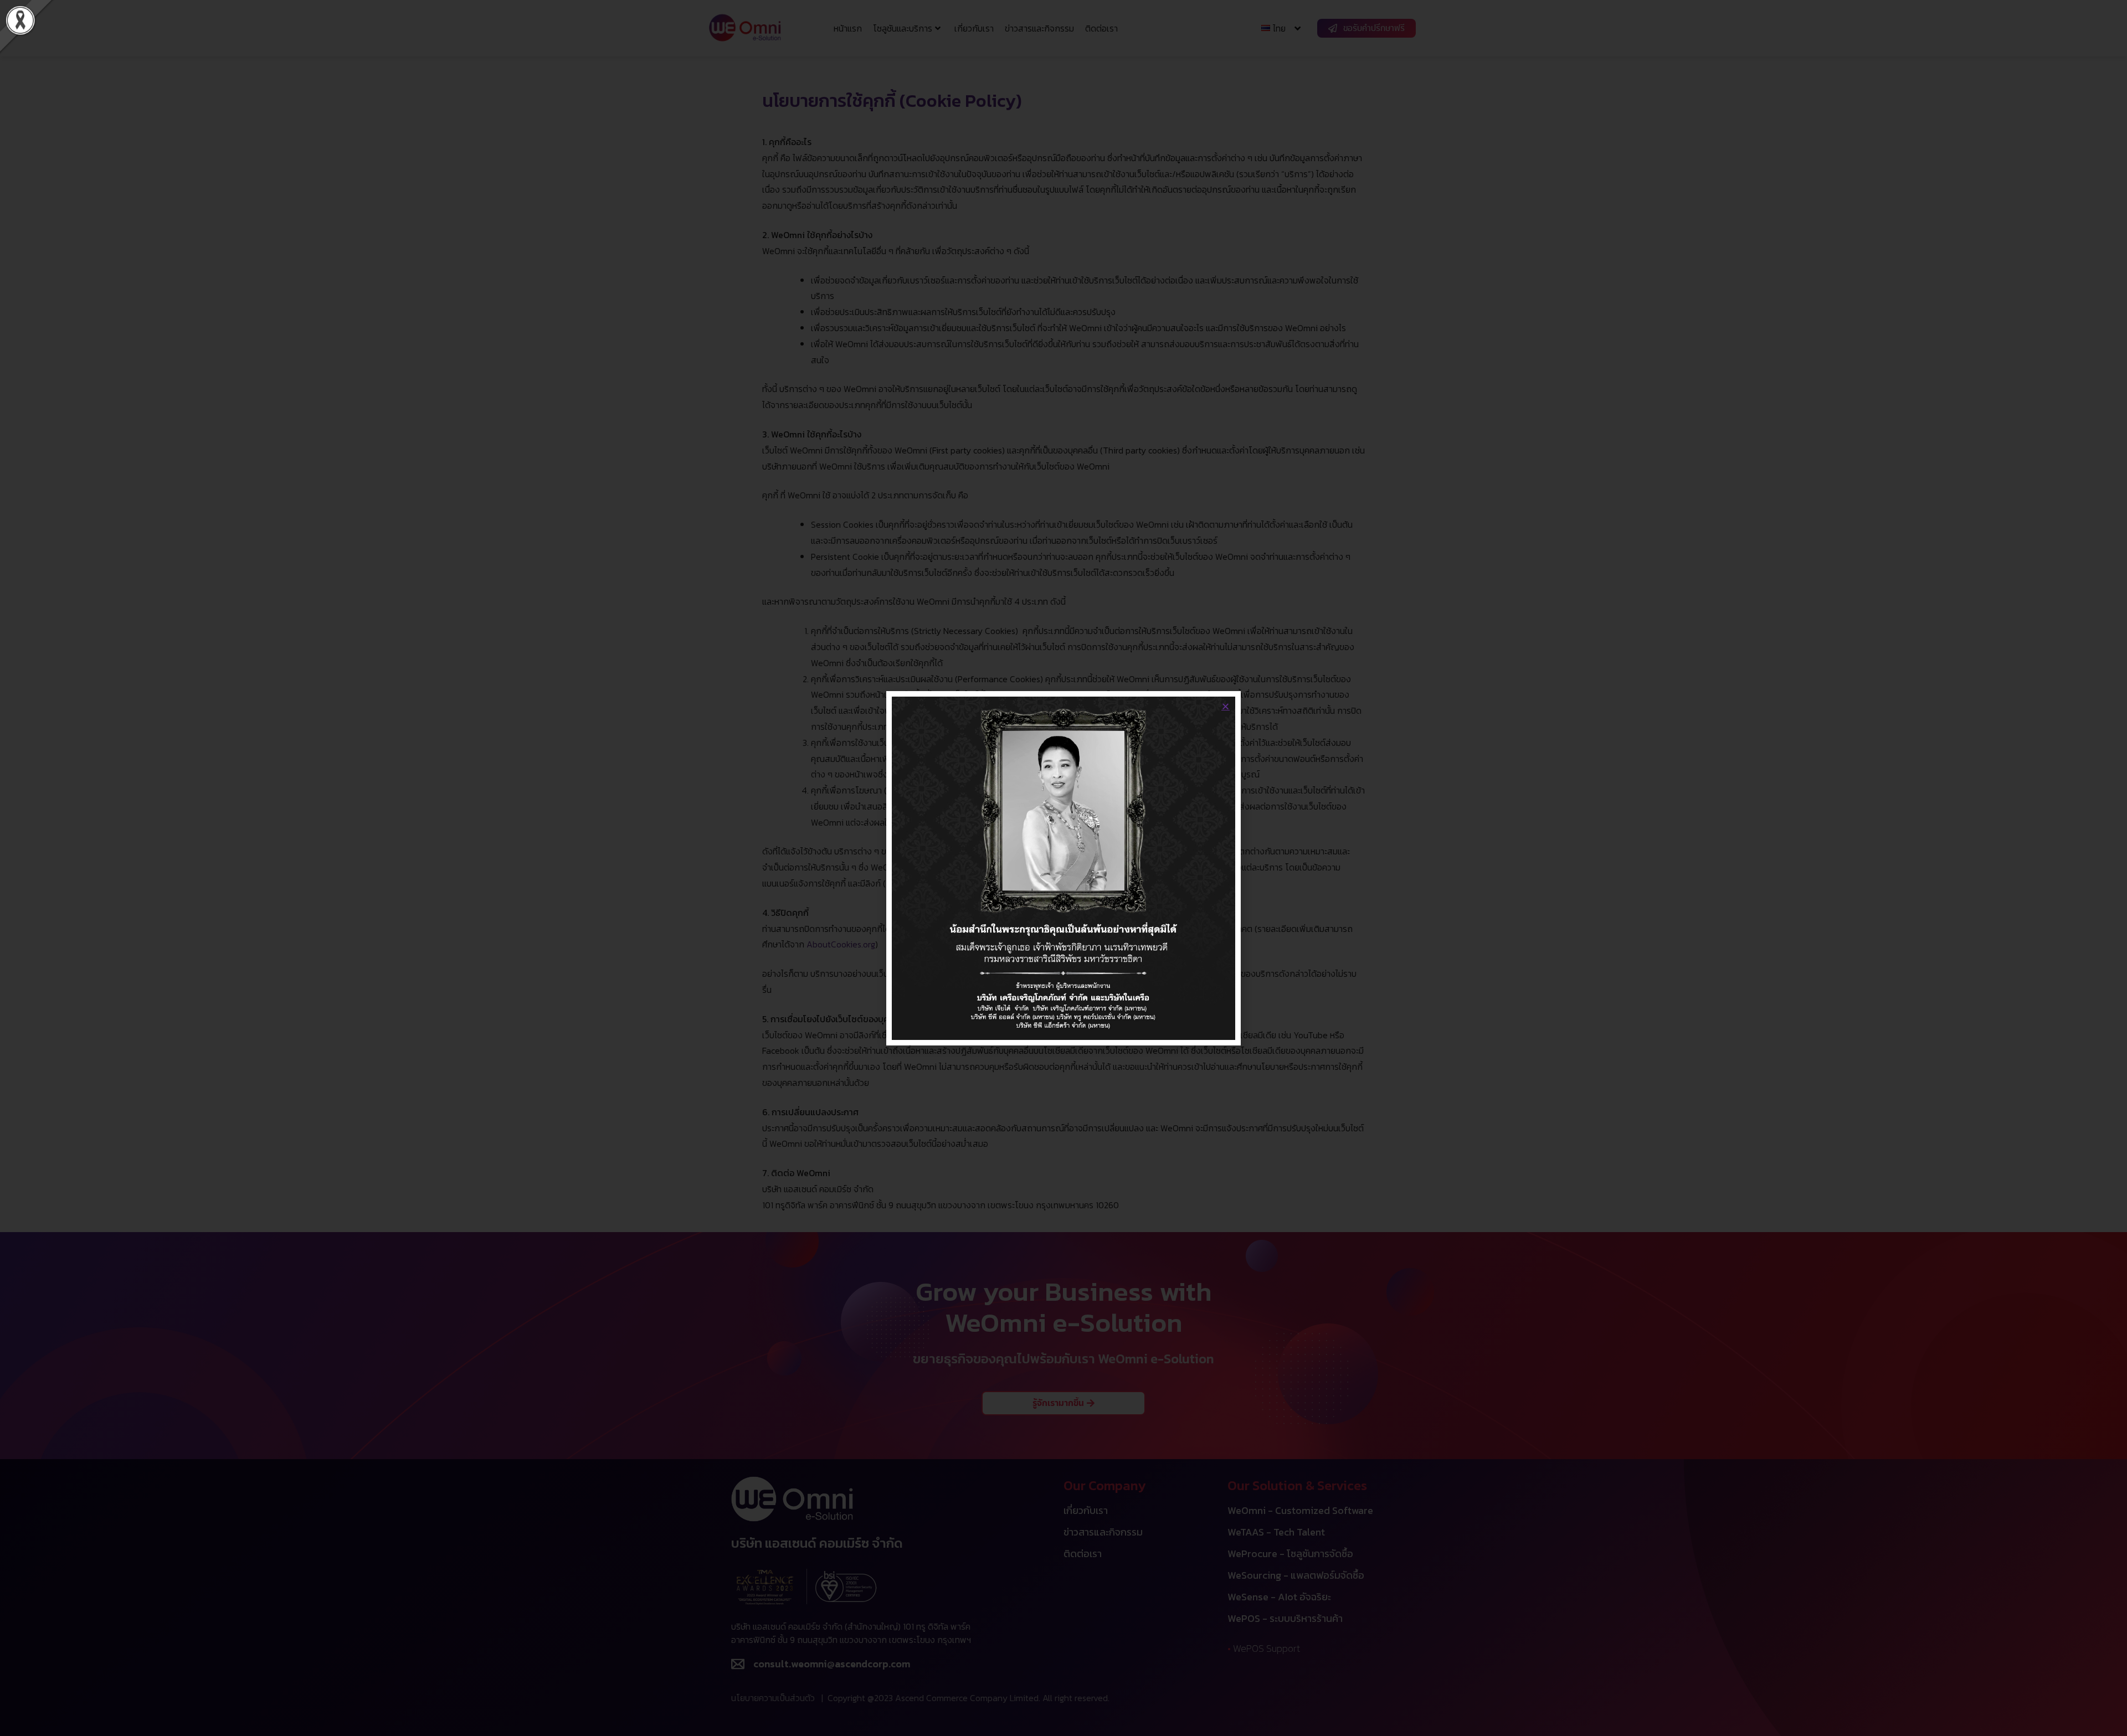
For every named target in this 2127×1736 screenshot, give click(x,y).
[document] (1063, 868)
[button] (1226, 706)
